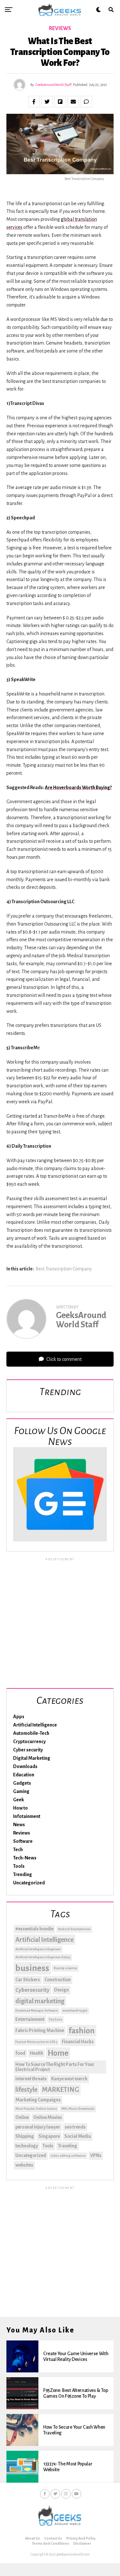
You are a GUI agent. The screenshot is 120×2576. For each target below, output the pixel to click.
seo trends (75, 2127)
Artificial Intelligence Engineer (38, 1949)
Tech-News (25, 1858)
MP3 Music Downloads (78, 2109)
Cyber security (28, 1750)
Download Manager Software (37, 2010)
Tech (18, 1850)
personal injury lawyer (38, 2127)
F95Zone (56, 2019)
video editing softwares (68, 2156)
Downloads (25, 1766)
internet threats (31, 2079)
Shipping (25, 2136)
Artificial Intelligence (35, 1725)
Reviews (22, 1833)
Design (61, 1990)
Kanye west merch (69, 2079)
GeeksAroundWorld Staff (53, 85)
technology (27, 2146)
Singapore (49, 2136)
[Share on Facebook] (34, 102)
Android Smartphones (74, 1929)
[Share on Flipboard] (60, 102)
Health (36, 2053)
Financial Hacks (78, 2042)
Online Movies (48, 2117)
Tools (19, 1866)
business (32, 1968)
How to (20, 1808)
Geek (19, 1800)
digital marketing (40, 2001)
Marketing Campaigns (38, 2100)
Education (24, 1775)
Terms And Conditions (51, 2543)
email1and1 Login (75, 2010)
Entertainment (30, 2019)
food (20, 2053)
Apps (19, 1717)
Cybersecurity (32, 1990)
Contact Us (53, 2538)
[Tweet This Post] (47, 102)
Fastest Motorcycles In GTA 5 (36, 2042)
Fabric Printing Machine (40, 2030)
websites (24, 2165)
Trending (23, 1874)
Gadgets (22, 1783)
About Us (32, 2538)
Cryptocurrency (29, 1742)
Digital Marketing (32, 1758)
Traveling (68, 2146)
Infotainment (27, 1816)
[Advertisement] (60, 1622)
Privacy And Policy (81, 2538)
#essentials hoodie (34, 1929)
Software (23, 1841)
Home (58, 2053)
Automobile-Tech (31, 1733)
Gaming (21, 1791)
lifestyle (26, 2090)
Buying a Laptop (65, 1968)
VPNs (96, 2155)
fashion (82, 2031)
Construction (58, 1980)
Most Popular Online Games (36, 2109)
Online (22, 2117)
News (19, 1825)
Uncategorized (29, 1883)
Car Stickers (28, 1980)
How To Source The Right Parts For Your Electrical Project (55, 2067)
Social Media (78, 2136)
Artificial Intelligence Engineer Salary (43, 1957)
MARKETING (60, 2090)
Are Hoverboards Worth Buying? (78, 788)
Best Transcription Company (64, 1269)
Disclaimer (82, 2543)
